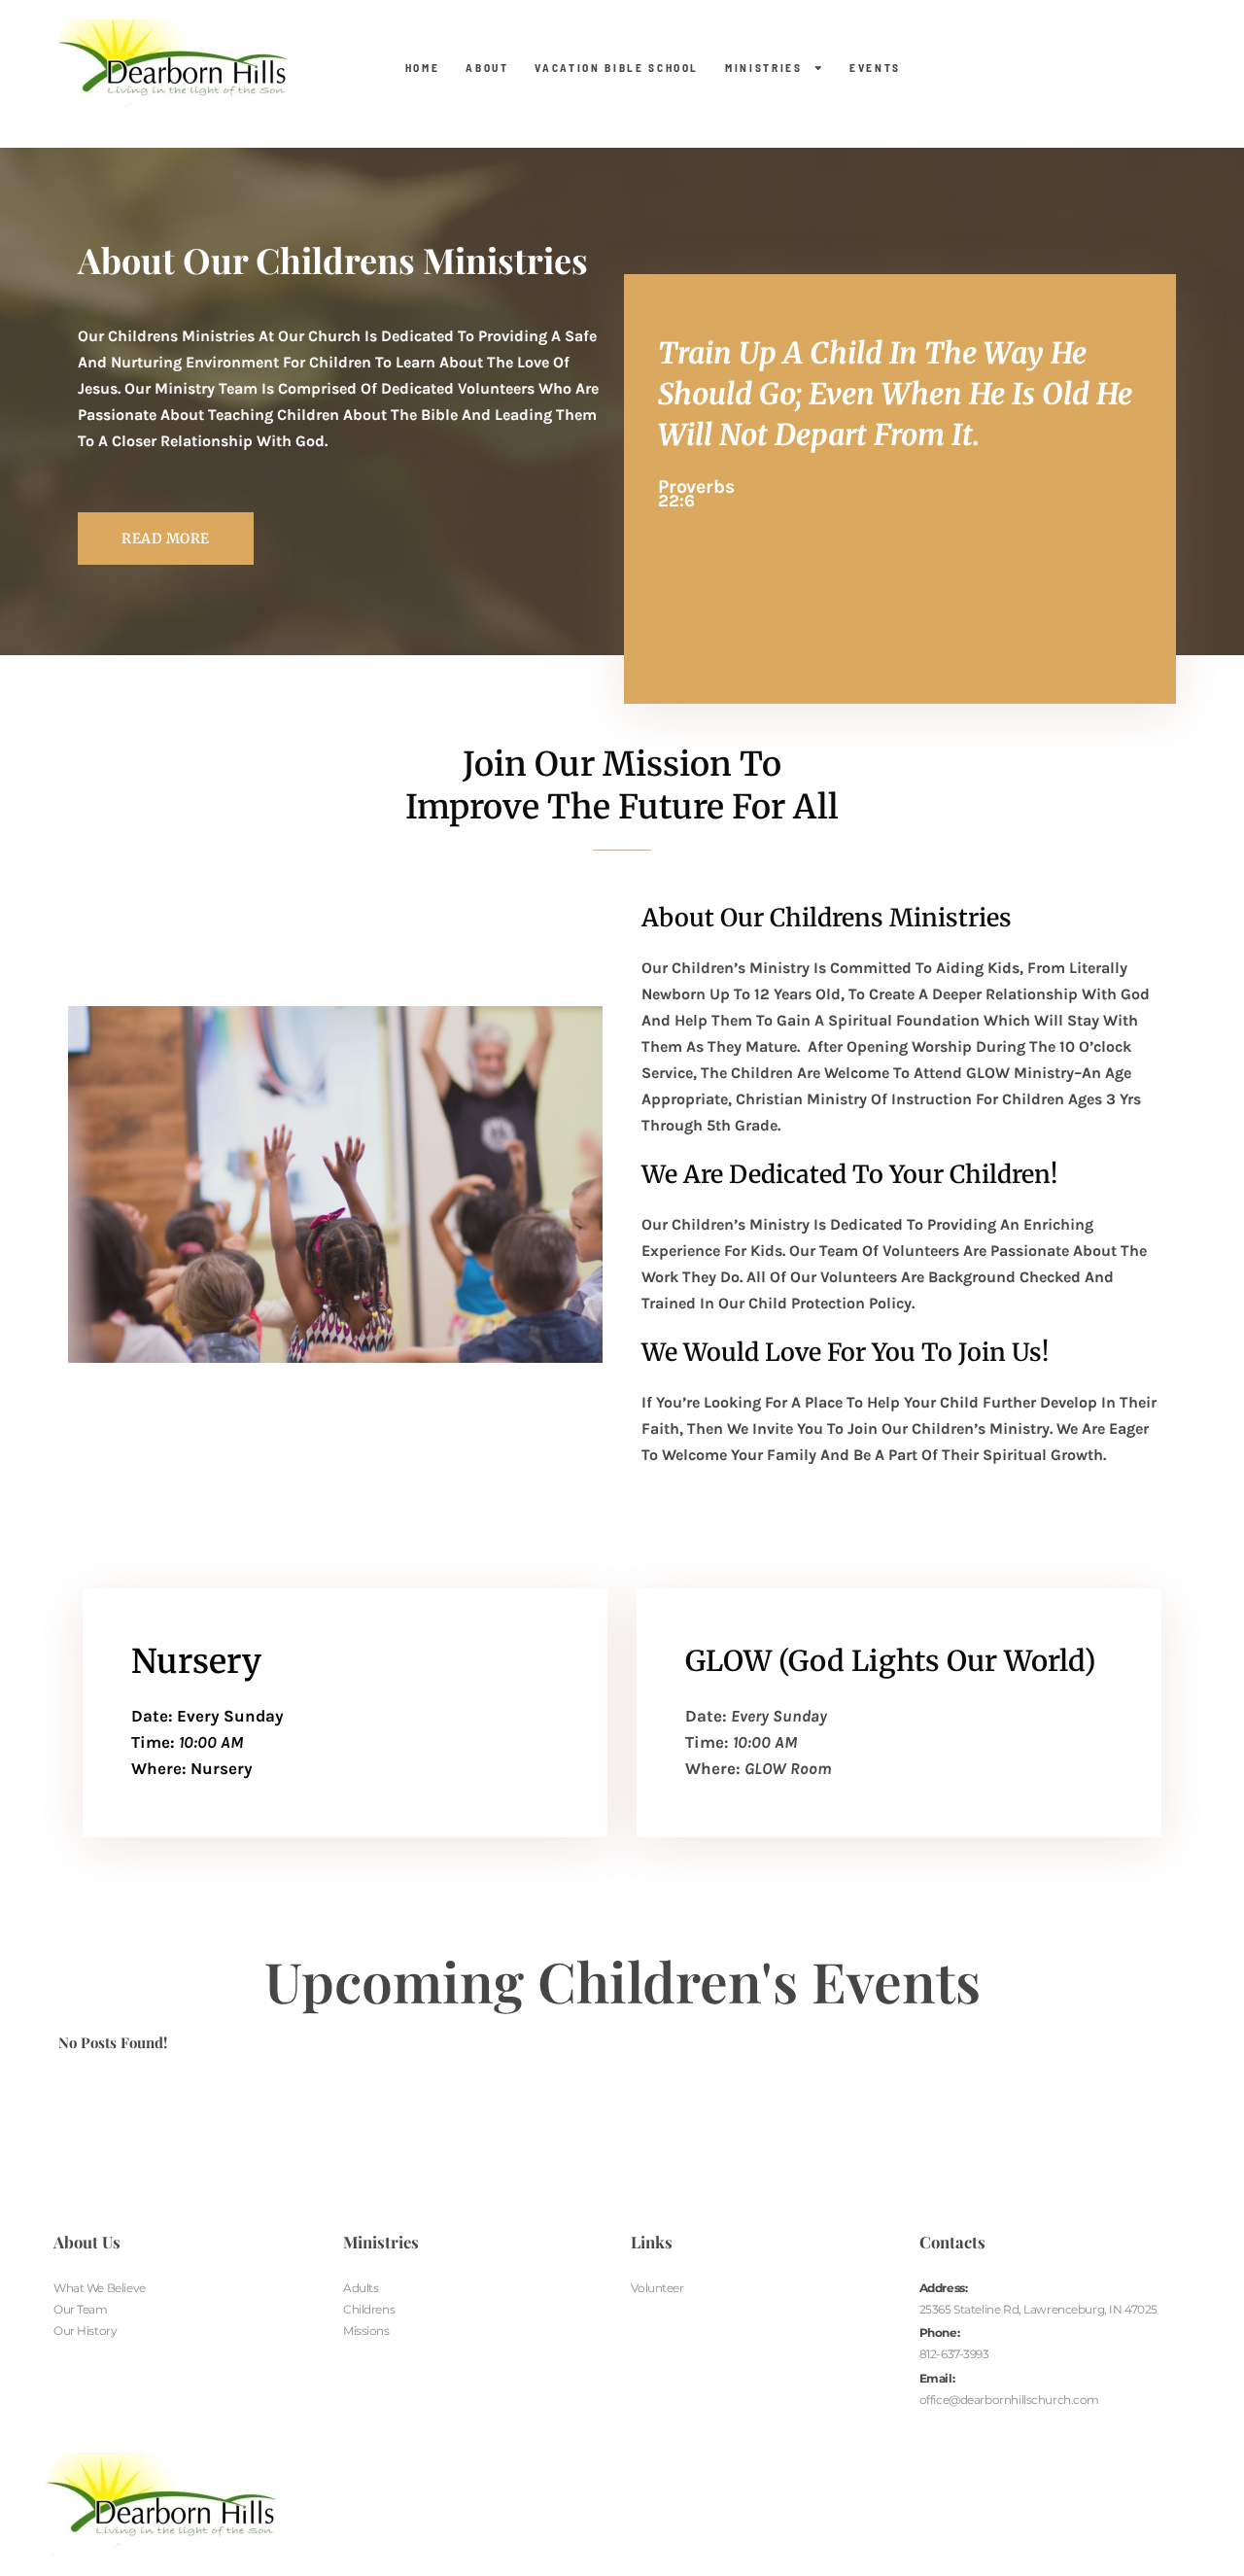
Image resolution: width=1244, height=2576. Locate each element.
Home (423, 68)
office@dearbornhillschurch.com (1009, 2400)
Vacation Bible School (617, 68)
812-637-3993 (954, 2354)
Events (875, 68)
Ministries (764, 68)
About (487, 68)
